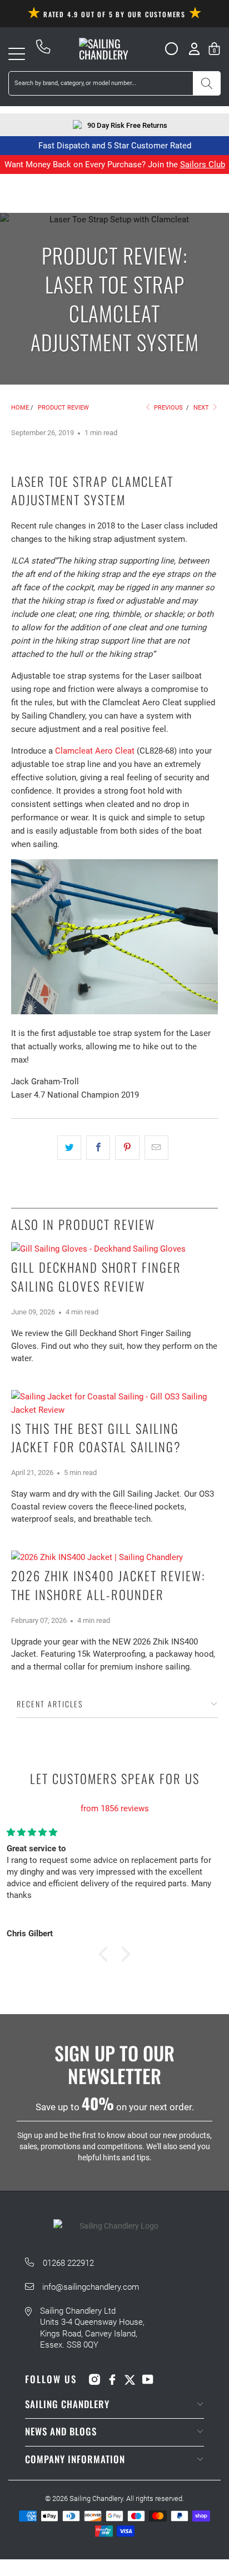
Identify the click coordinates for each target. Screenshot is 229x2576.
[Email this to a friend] (156, 1148)
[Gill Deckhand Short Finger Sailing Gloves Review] (114, 1249)
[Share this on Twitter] (69, 1148)
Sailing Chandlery (96, 2498)
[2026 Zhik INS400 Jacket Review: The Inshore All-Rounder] (114, 1557)
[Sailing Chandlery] (114, 49)
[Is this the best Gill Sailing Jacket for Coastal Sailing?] (114, 1403)
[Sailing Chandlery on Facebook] (112, 2379)
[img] (114, 1795)
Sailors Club (203, 165)
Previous (168, 408)
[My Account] (194, 49)
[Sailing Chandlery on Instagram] (94, 2379)
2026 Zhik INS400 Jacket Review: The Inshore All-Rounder (108, 1585)
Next (202, 408)
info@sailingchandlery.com (91, 2287)
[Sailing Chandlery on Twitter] (130, 2379)
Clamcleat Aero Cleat (95, 751)
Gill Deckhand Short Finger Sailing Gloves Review (96, 1277)
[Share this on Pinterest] (127, 1148)
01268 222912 (68, 2263)
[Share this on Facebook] (98, 1148)
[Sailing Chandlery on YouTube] (148, 2379)
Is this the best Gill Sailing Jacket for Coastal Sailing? (96, 1438)
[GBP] (167, 49)
